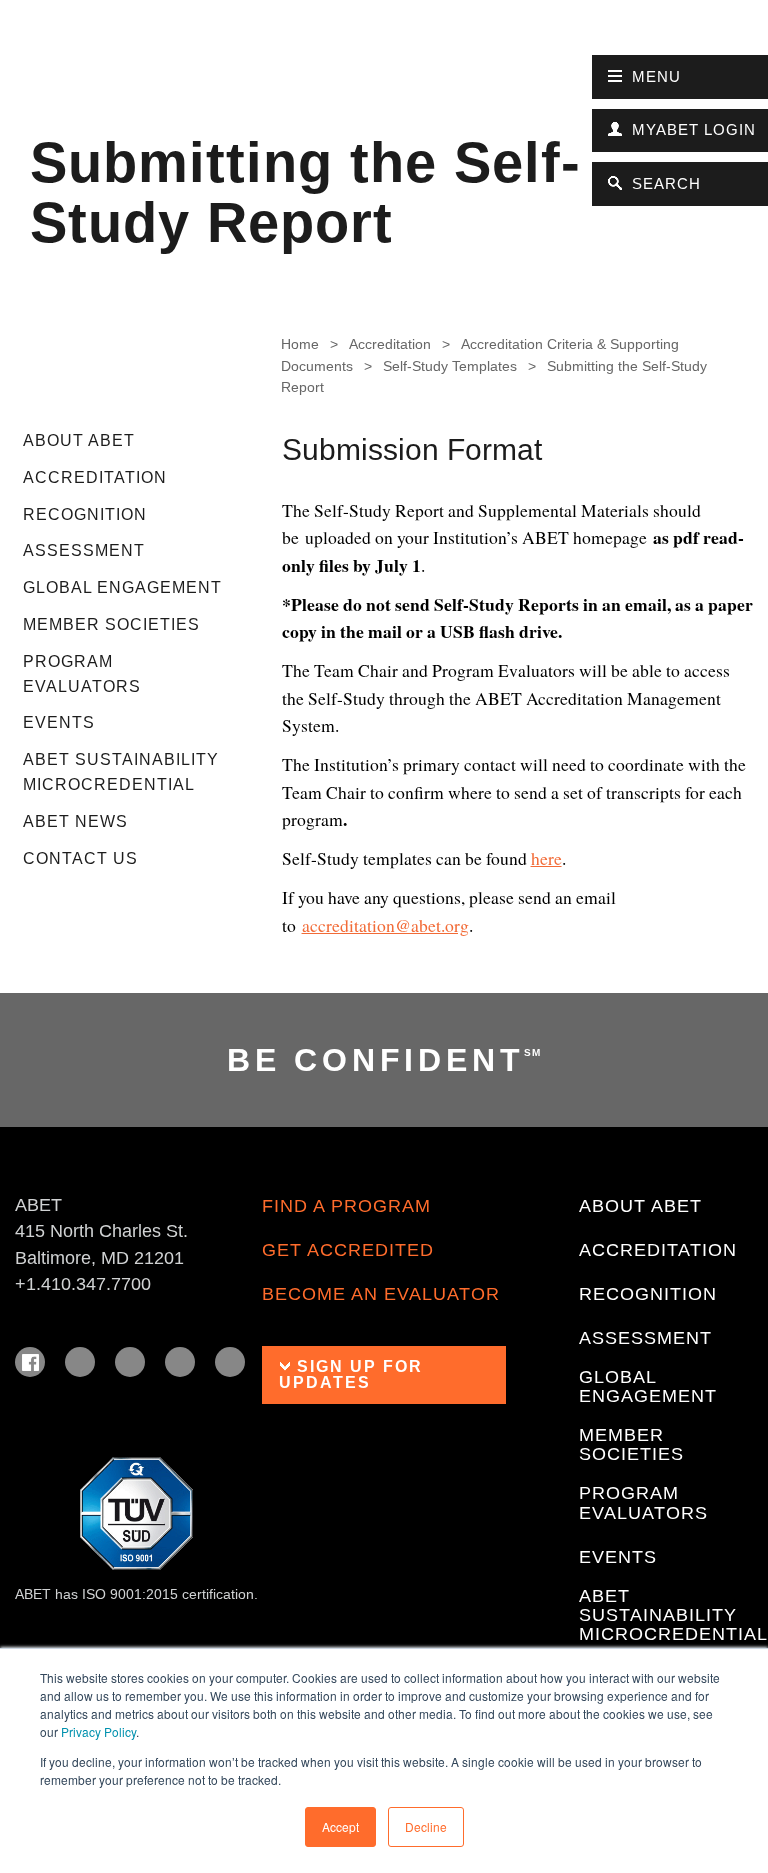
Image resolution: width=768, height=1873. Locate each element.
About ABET (79, 440)
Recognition (85, 514)
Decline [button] (426, 1826)
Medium (180, 1362)
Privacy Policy (98, 1731)
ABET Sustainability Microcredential (121, 772)
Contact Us (80, 858)
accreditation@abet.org (385, 925)
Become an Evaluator (381, 1294)
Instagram (130, 1362)
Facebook (30, 1362)
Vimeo (230, 1362)
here (546, 858)
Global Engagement (122, 587)
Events (59, 722)
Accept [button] (340, 1826)
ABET (58, 64)
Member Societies (111, 624)
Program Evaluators (82, 674)
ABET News (75, 821)
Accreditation (95, 477)
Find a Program (346, 1206)
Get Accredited (348, 1250)
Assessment (84, 550)
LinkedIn (80, 1362)
